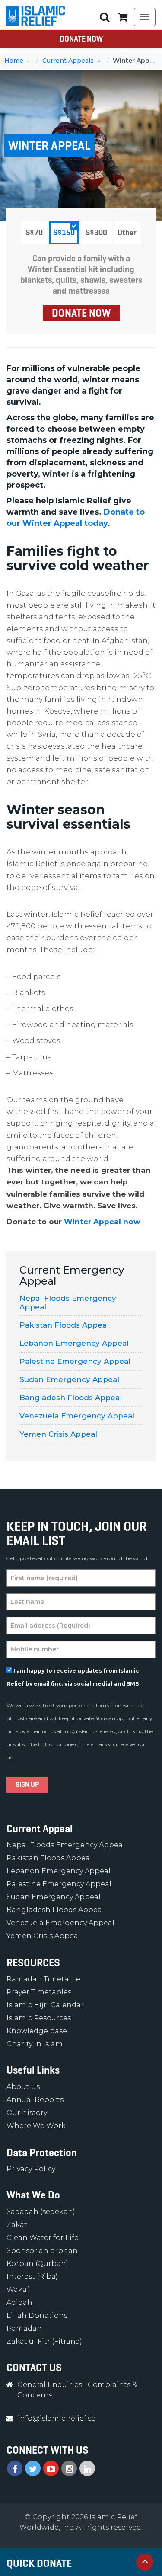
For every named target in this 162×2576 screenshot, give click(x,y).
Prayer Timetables (39, 1992)
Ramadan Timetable (43, 1979)
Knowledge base (37, 2031)
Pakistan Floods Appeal (64, 1325)
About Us (23, 2087)
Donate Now (81, 39)
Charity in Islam (35, 2044)
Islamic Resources (39, 2018)
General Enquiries (50, 2385)
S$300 (96, 233)
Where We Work (36, 2126)
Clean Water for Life (43, 2238)
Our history (27, 2113)
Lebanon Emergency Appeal (74, 1343)
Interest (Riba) (32, 2277)
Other (127, 233)
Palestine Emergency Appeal (75, 1361)
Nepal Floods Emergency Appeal (68, 1302)
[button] (123, 17)
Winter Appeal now (102, 1222)
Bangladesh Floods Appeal (71, 1398)
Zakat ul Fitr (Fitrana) (44, 2341)
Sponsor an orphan (42, 2251)
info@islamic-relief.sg (90, 1731)
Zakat (17, 2225)
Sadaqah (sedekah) (41, 2212)
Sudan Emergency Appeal (69, 1379)
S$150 (64, 233)
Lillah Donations (37, 2315)
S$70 (34, 233)
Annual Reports (35, 2100)
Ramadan (24, 2328)
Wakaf (18, 2290)
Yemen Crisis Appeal (58, 1434)
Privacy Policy (31, 2169)
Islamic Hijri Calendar (45, 2005)
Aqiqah (19, 2302)
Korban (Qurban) (37, 2264)
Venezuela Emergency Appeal (77, 1416)
